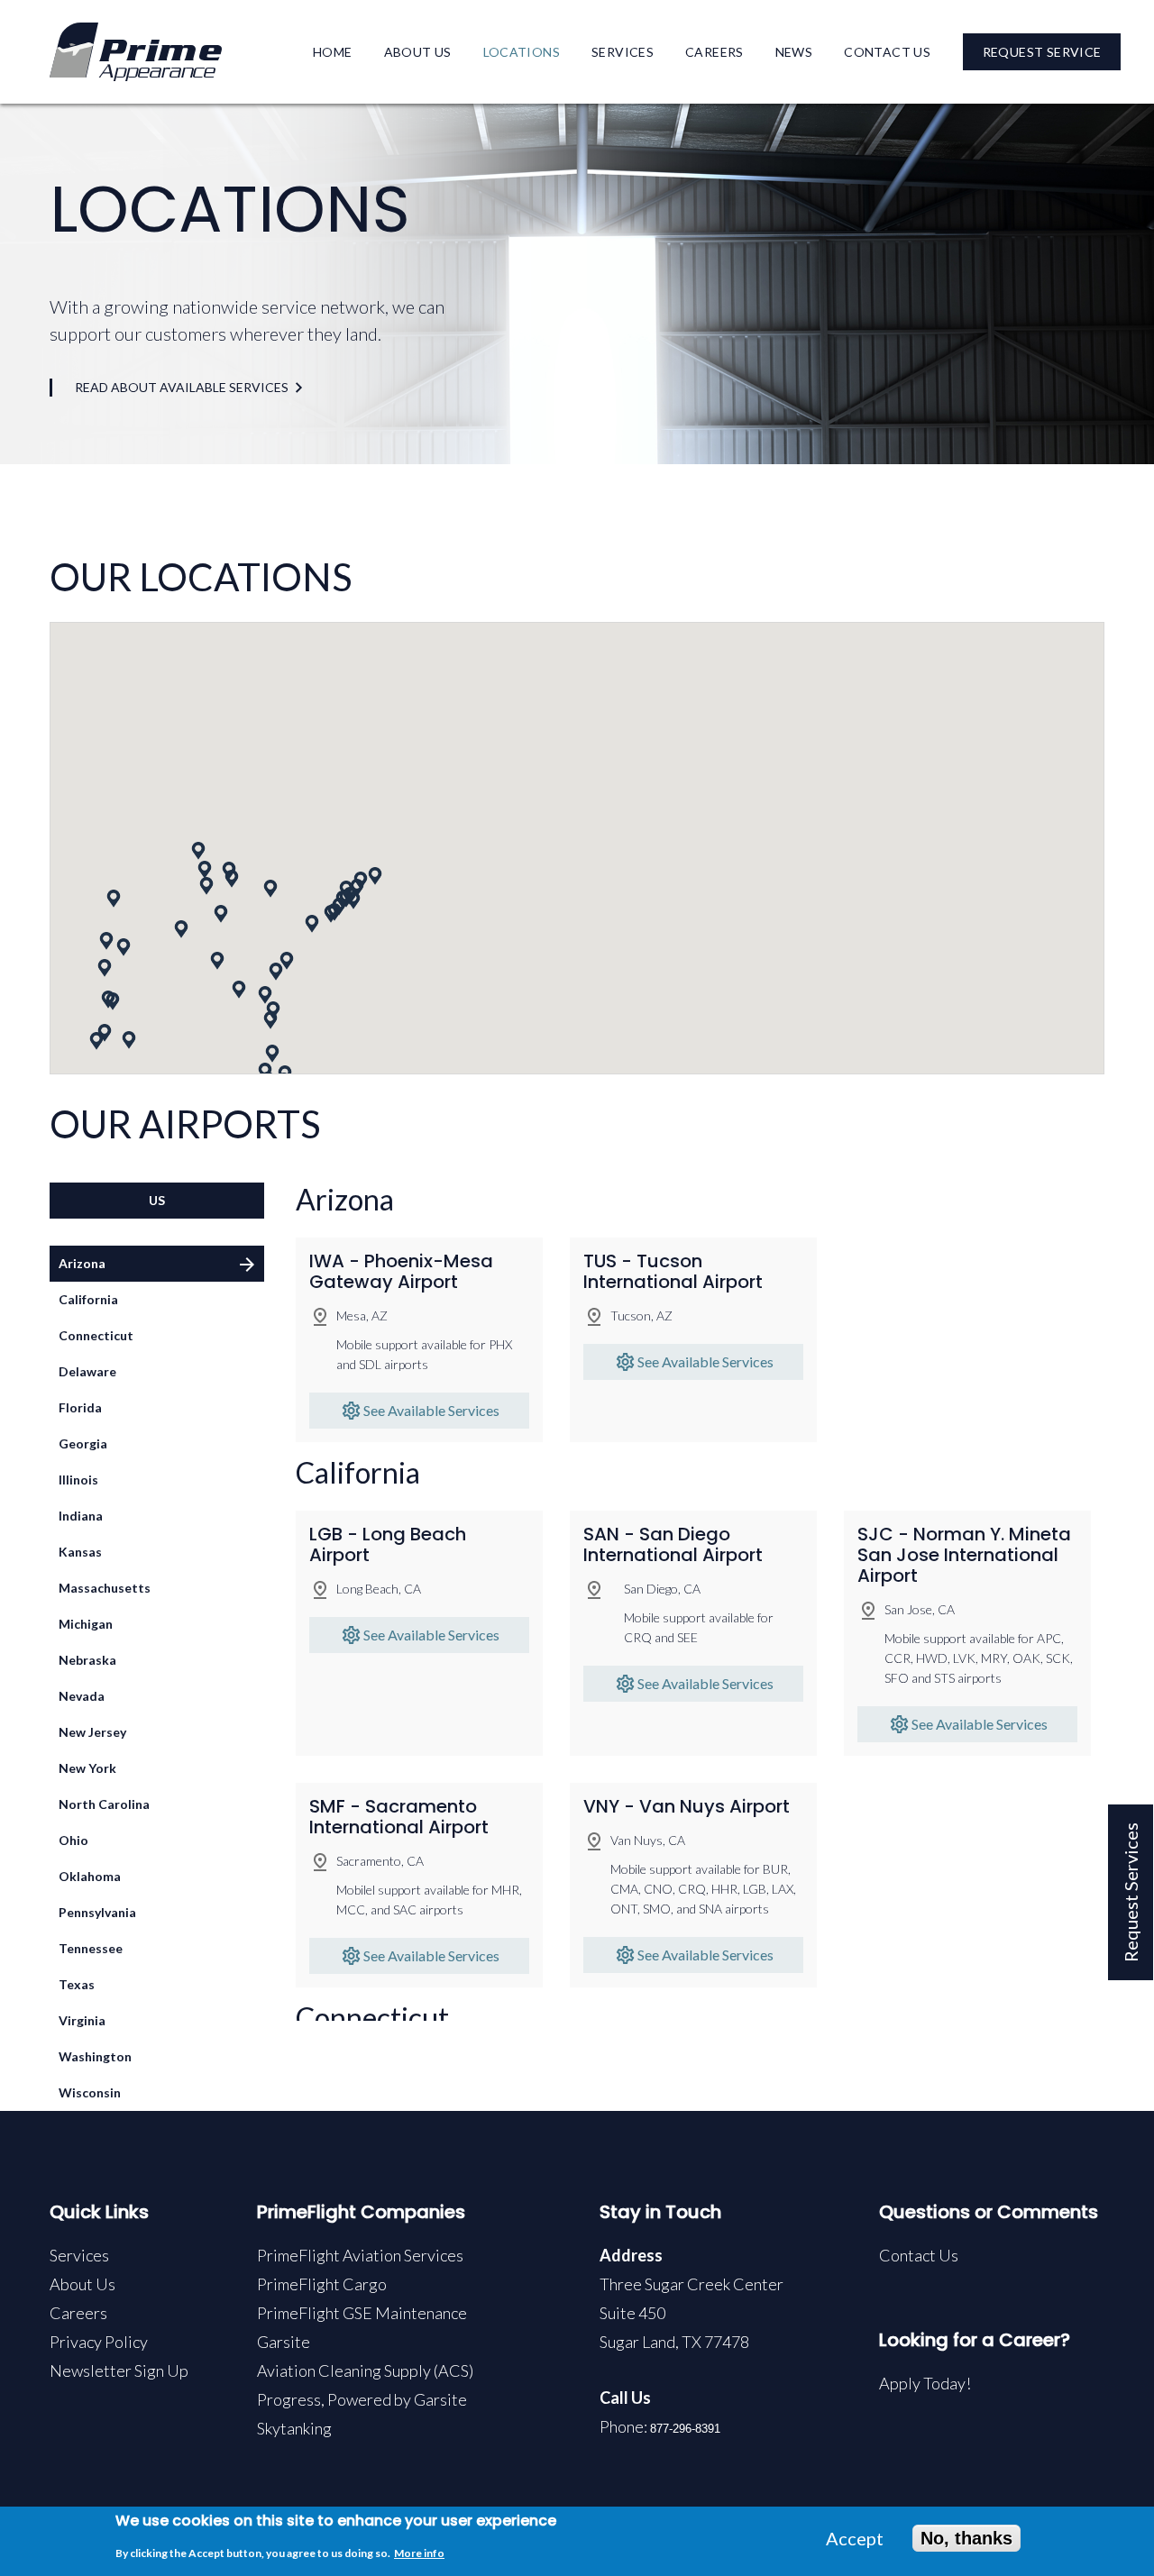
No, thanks (966, 2538)
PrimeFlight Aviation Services (360, 2255)
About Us (418, 52)
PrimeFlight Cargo (322, 2284)
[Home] (136, 50)
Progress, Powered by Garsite (362, 2399)
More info (419, 2553)
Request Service (1042, 52)
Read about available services (182, 387)
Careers (714, 52)
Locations (522, 52)
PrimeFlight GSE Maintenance (362, 2313)
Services (623, 52)
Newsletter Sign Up (119, 2370)
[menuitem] (333, 52)
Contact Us (887, 52)
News (794, 52)
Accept (855, 2538)
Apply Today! (925, 2383)
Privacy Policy (99, 2342)
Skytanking (294, 2428)
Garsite (284, 2342)
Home (333, 52)
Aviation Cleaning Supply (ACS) (365, 2370)
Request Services (1131, 1892)
